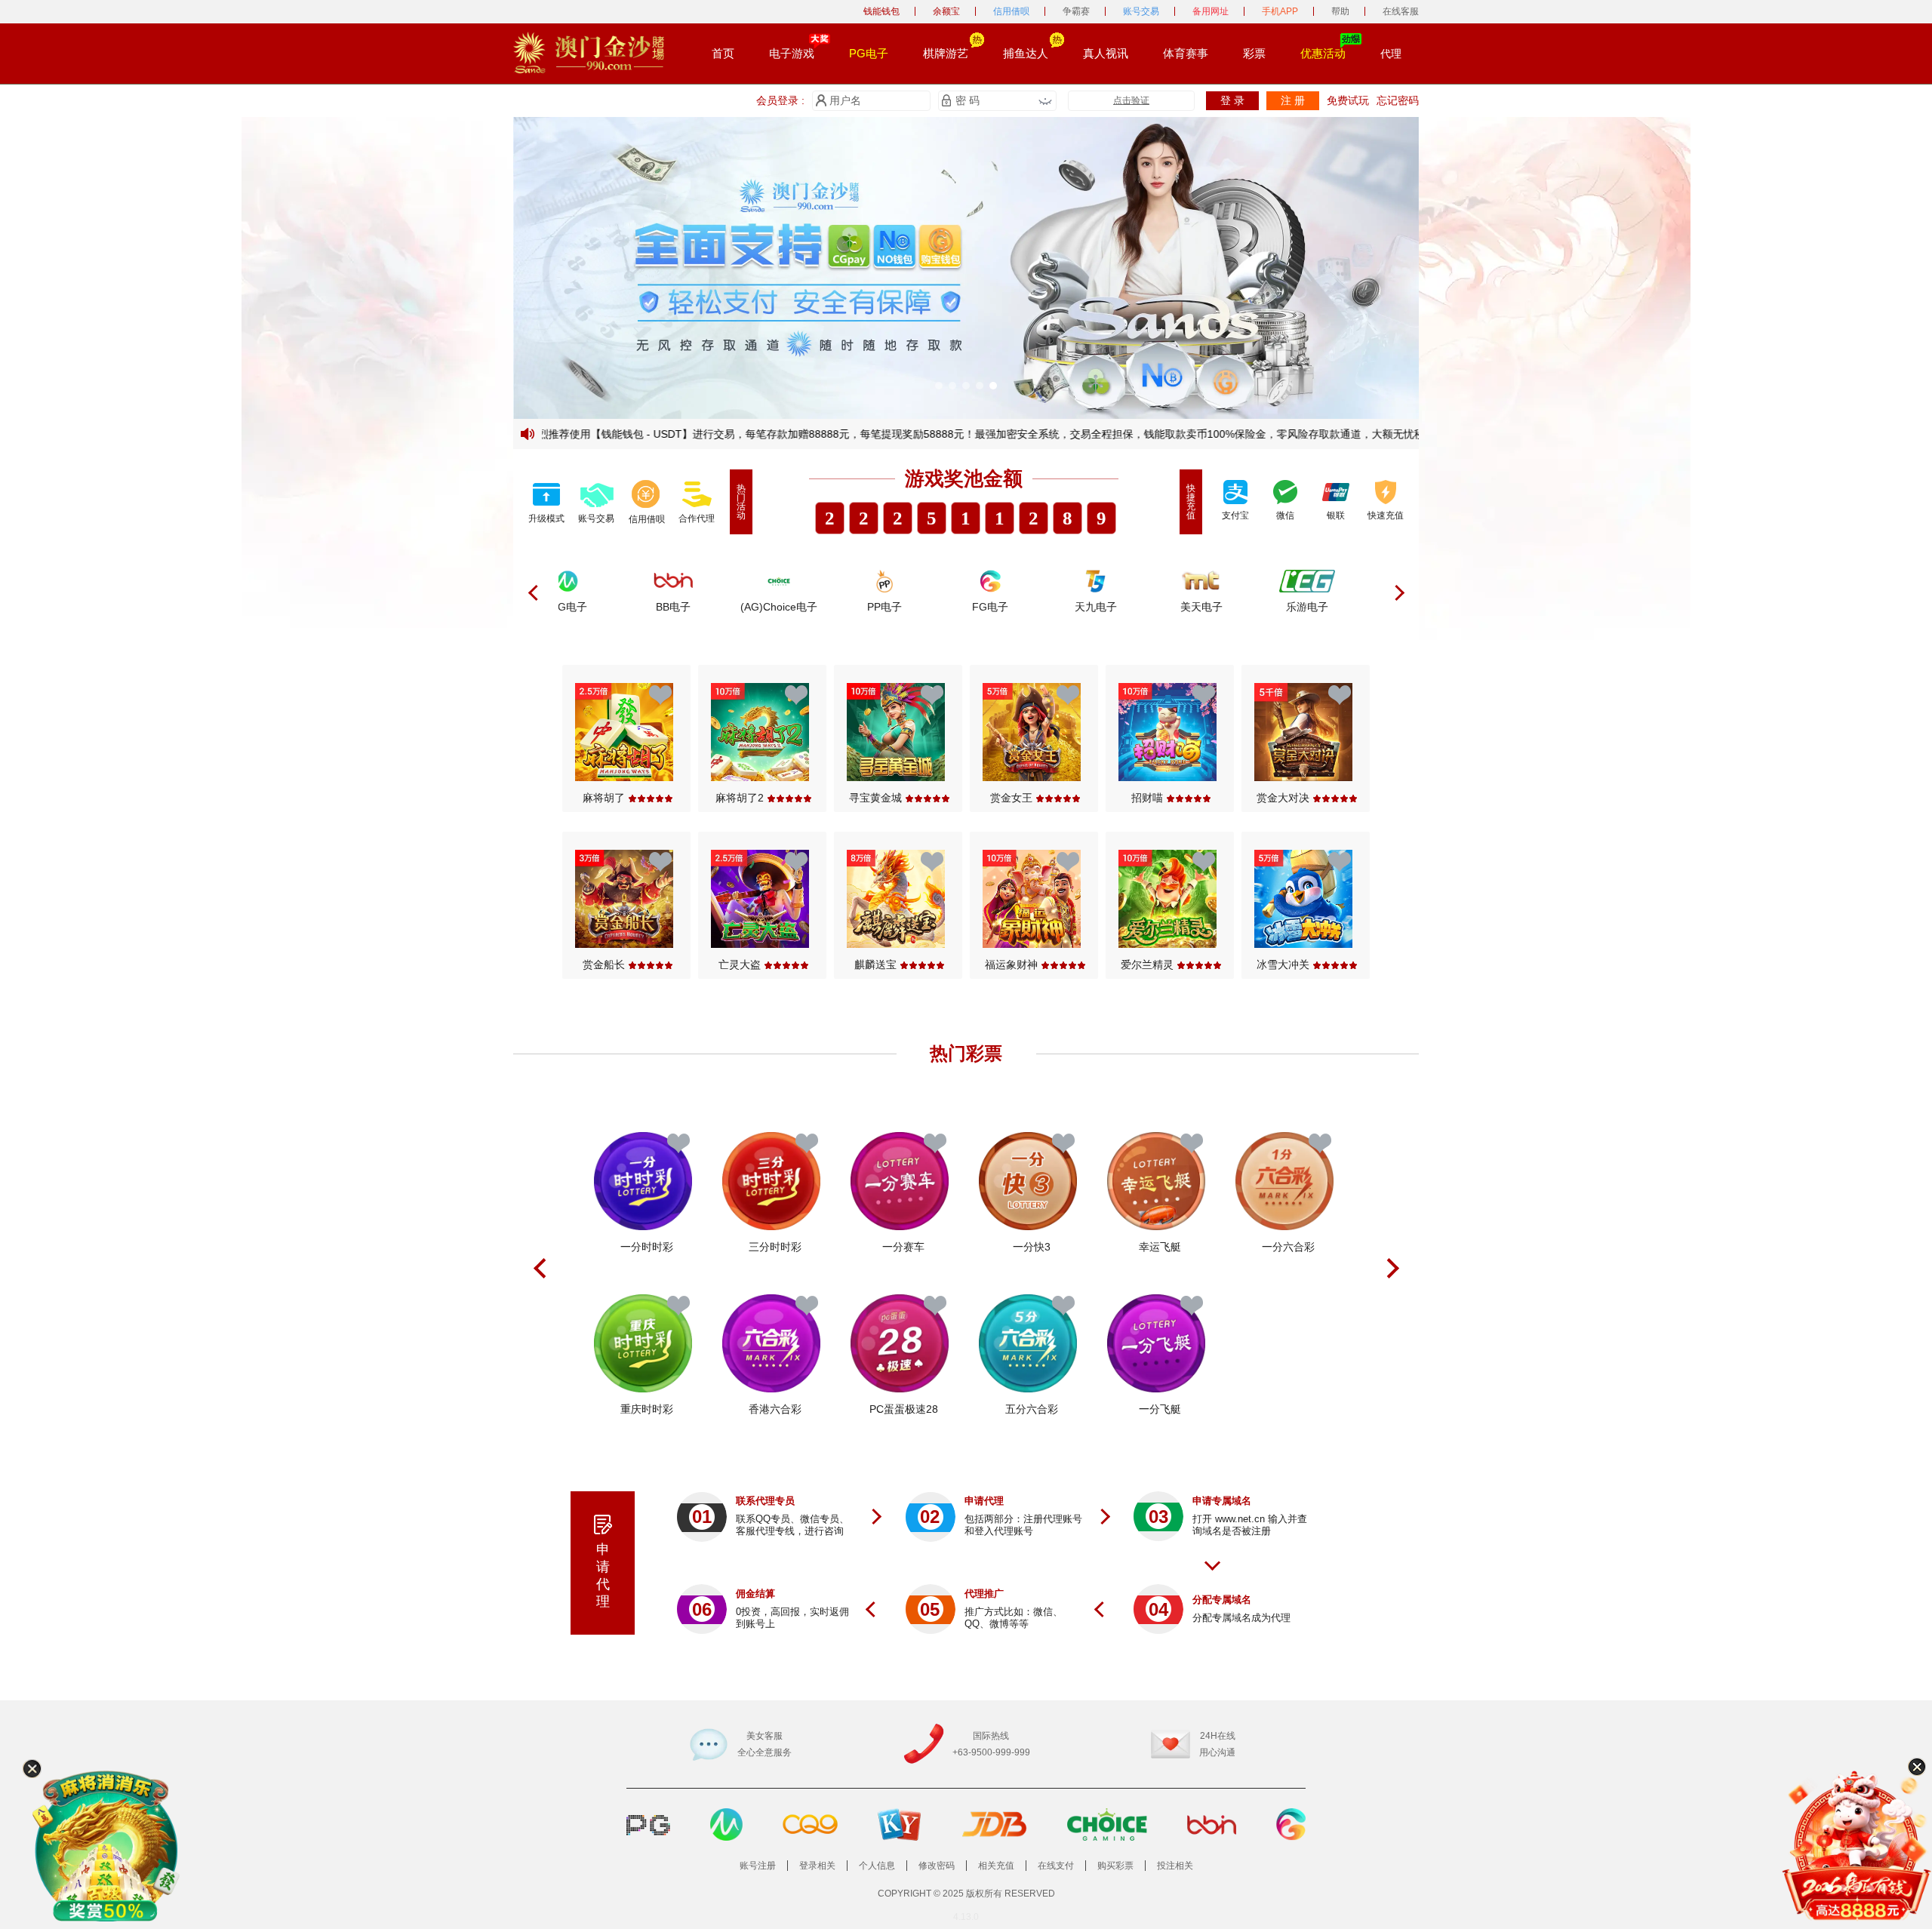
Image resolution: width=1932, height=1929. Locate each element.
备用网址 (1211, 11)
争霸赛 (1076, 11)
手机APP (1280, 11)
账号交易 (1141, 11)
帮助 (1340, 11)
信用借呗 (1011, 11)
